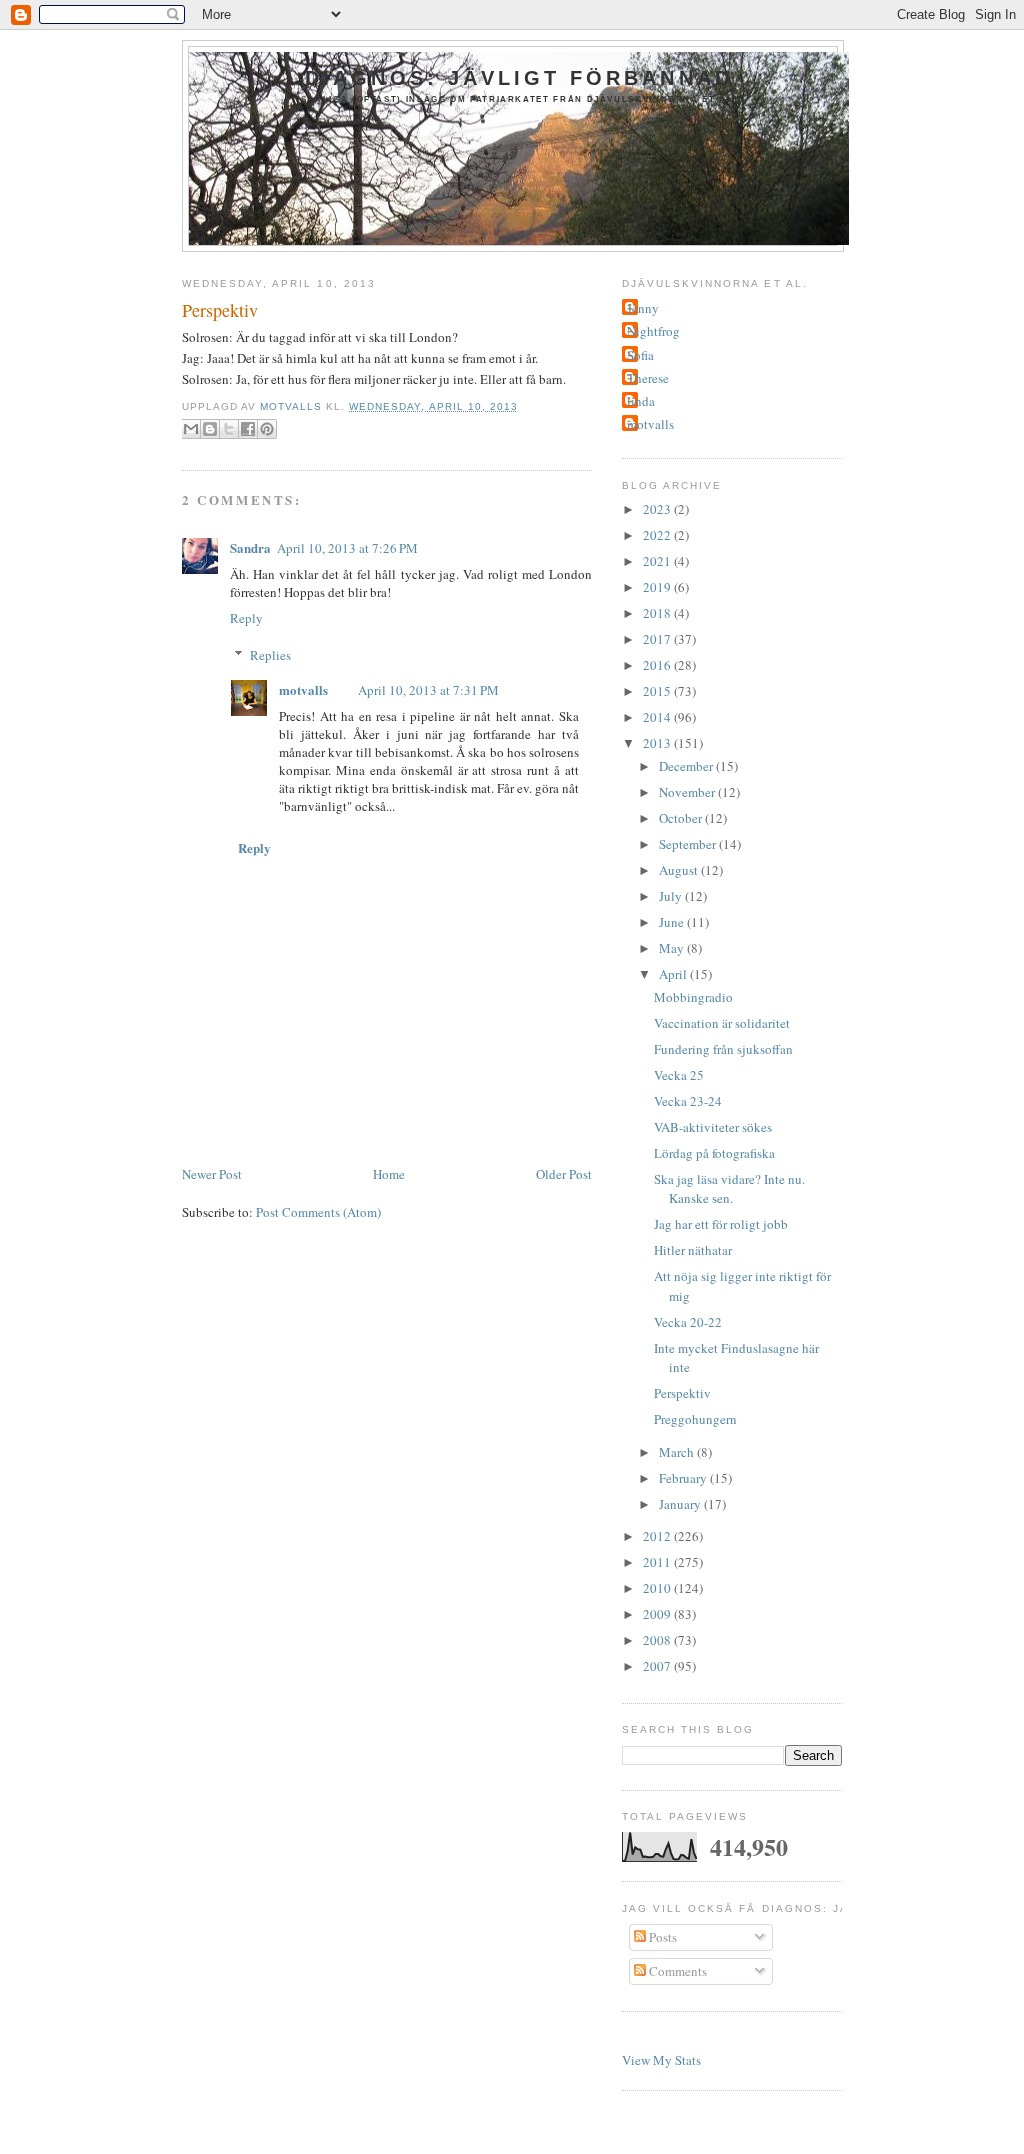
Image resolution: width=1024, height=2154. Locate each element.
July (672, 896)
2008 (658, 1640)
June (673, 922)
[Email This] (191, 429)
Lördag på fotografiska (714, 1153)
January (681, 1504)
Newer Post (212, 1174)
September (689, 844)
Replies (270, 655)
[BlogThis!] (210, 429)
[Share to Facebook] (248, 429)
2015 (658, 691)
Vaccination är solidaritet (722, 1023)
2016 (658, 665)
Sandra (250, 547)
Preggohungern (695, 1419)
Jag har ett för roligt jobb (721, 1224)
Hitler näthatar (693, 1250)
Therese (648, 378)
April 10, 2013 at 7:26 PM (347, 548)
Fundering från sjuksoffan (723, 1049)
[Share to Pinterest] (267, 429)
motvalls (303, 689)
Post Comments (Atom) (318, 1212)
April (674, 974)
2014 (658, 717)
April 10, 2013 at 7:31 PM (428, 690)
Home (389, 1174)
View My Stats (661, 2060)
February (684, 1478)
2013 (658, 743)
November (688, 792)
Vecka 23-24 (688, 1101)
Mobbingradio (693, 997)
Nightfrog (653, 331)
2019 (658, 587)
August (680, 870)
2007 (658, 1666)
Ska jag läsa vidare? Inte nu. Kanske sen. (729, 1189)
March (678, 1452)
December (687, 766)
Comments (676, 1971)
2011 (658, 1562)
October (682, 818)
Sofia (640, 355)
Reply (246, 618)
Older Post (564, 1174)
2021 (658, 561)
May (673, 948)
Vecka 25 (679, 1075)
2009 (658, 1614)
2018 (658, 613)
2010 (658, 1588)
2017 (658, 639)
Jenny (643, 308)
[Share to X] (229, 429)
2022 (658, 535)
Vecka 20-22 (688, 1322)
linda (641, 401)
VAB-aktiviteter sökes (713, 1127)
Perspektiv (682, 1393)
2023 (658, 509)
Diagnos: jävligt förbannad (518, 78)
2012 (658, 1536)
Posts (661, 1937)
